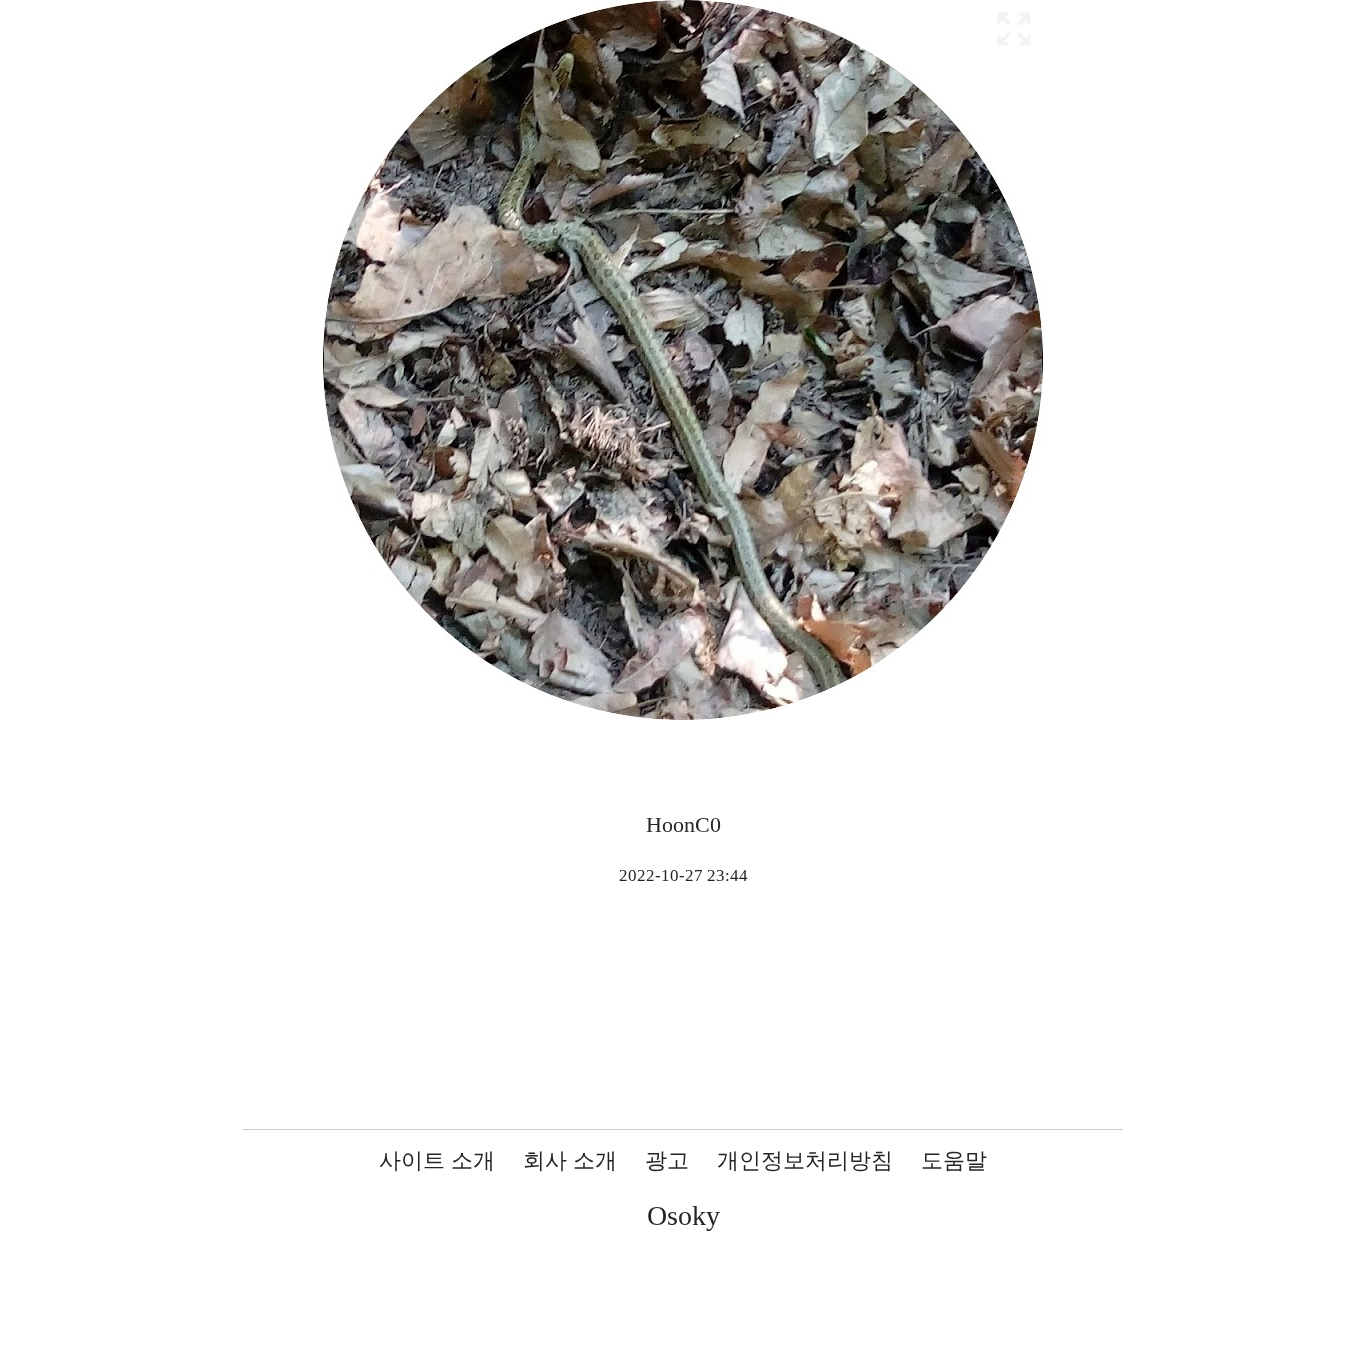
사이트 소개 (437, 1160)
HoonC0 (683, 824)
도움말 (954, 1160)
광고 (667, 1160)
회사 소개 (570, 1160)
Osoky (683, 1215)
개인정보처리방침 (805, 1160)
